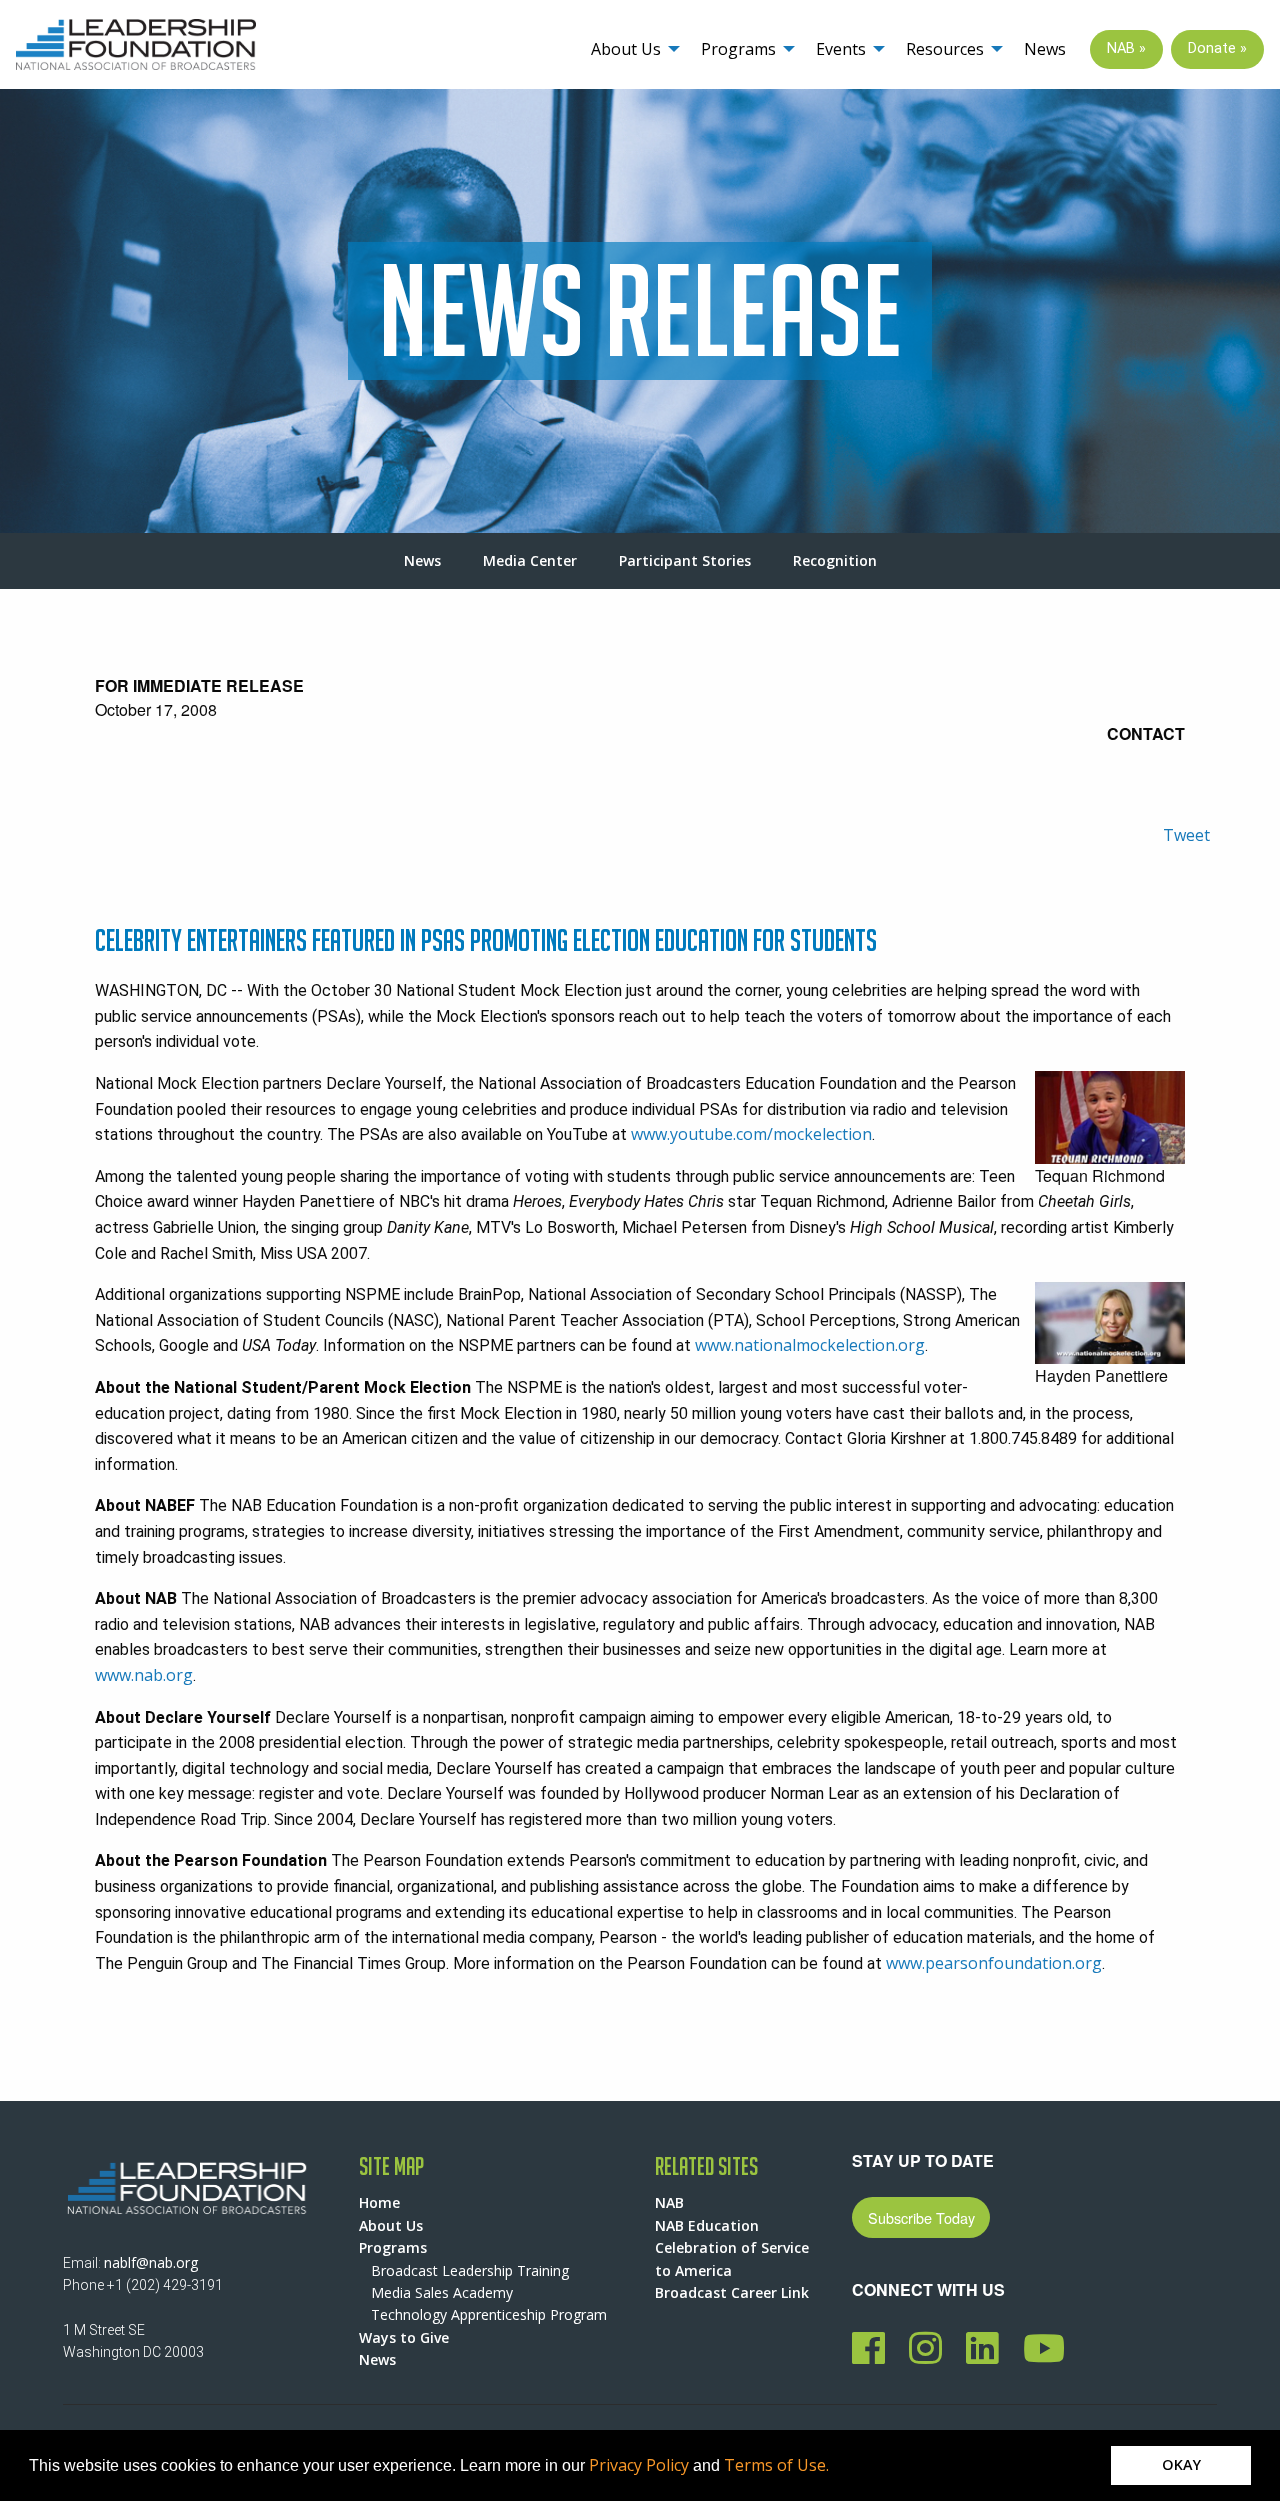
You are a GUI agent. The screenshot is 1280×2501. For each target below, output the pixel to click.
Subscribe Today (921, 2217)
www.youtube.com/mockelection (751, 1134)
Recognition (835, 560)
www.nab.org (144, 1675)
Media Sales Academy (442, 2292)
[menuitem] (630, 49)
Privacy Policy (639, 2465)
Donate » (1217, 48)
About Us (626, 49)
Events (841, 49)
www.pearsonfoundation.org (994, 1963)
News (1045, 49)
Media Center (530, 560)
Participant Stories (685, 560)
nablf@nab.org (151, 2262)
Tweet (1186, 835)
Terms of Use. (776, 2465)
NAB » (1126, 48)
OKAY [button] (1181, 2464)
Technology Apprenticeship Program (489, 2314)
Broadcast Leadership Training (470, 2270)
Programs (738, 49)
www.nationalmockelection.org (810, 1345)
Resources (945, 49)
